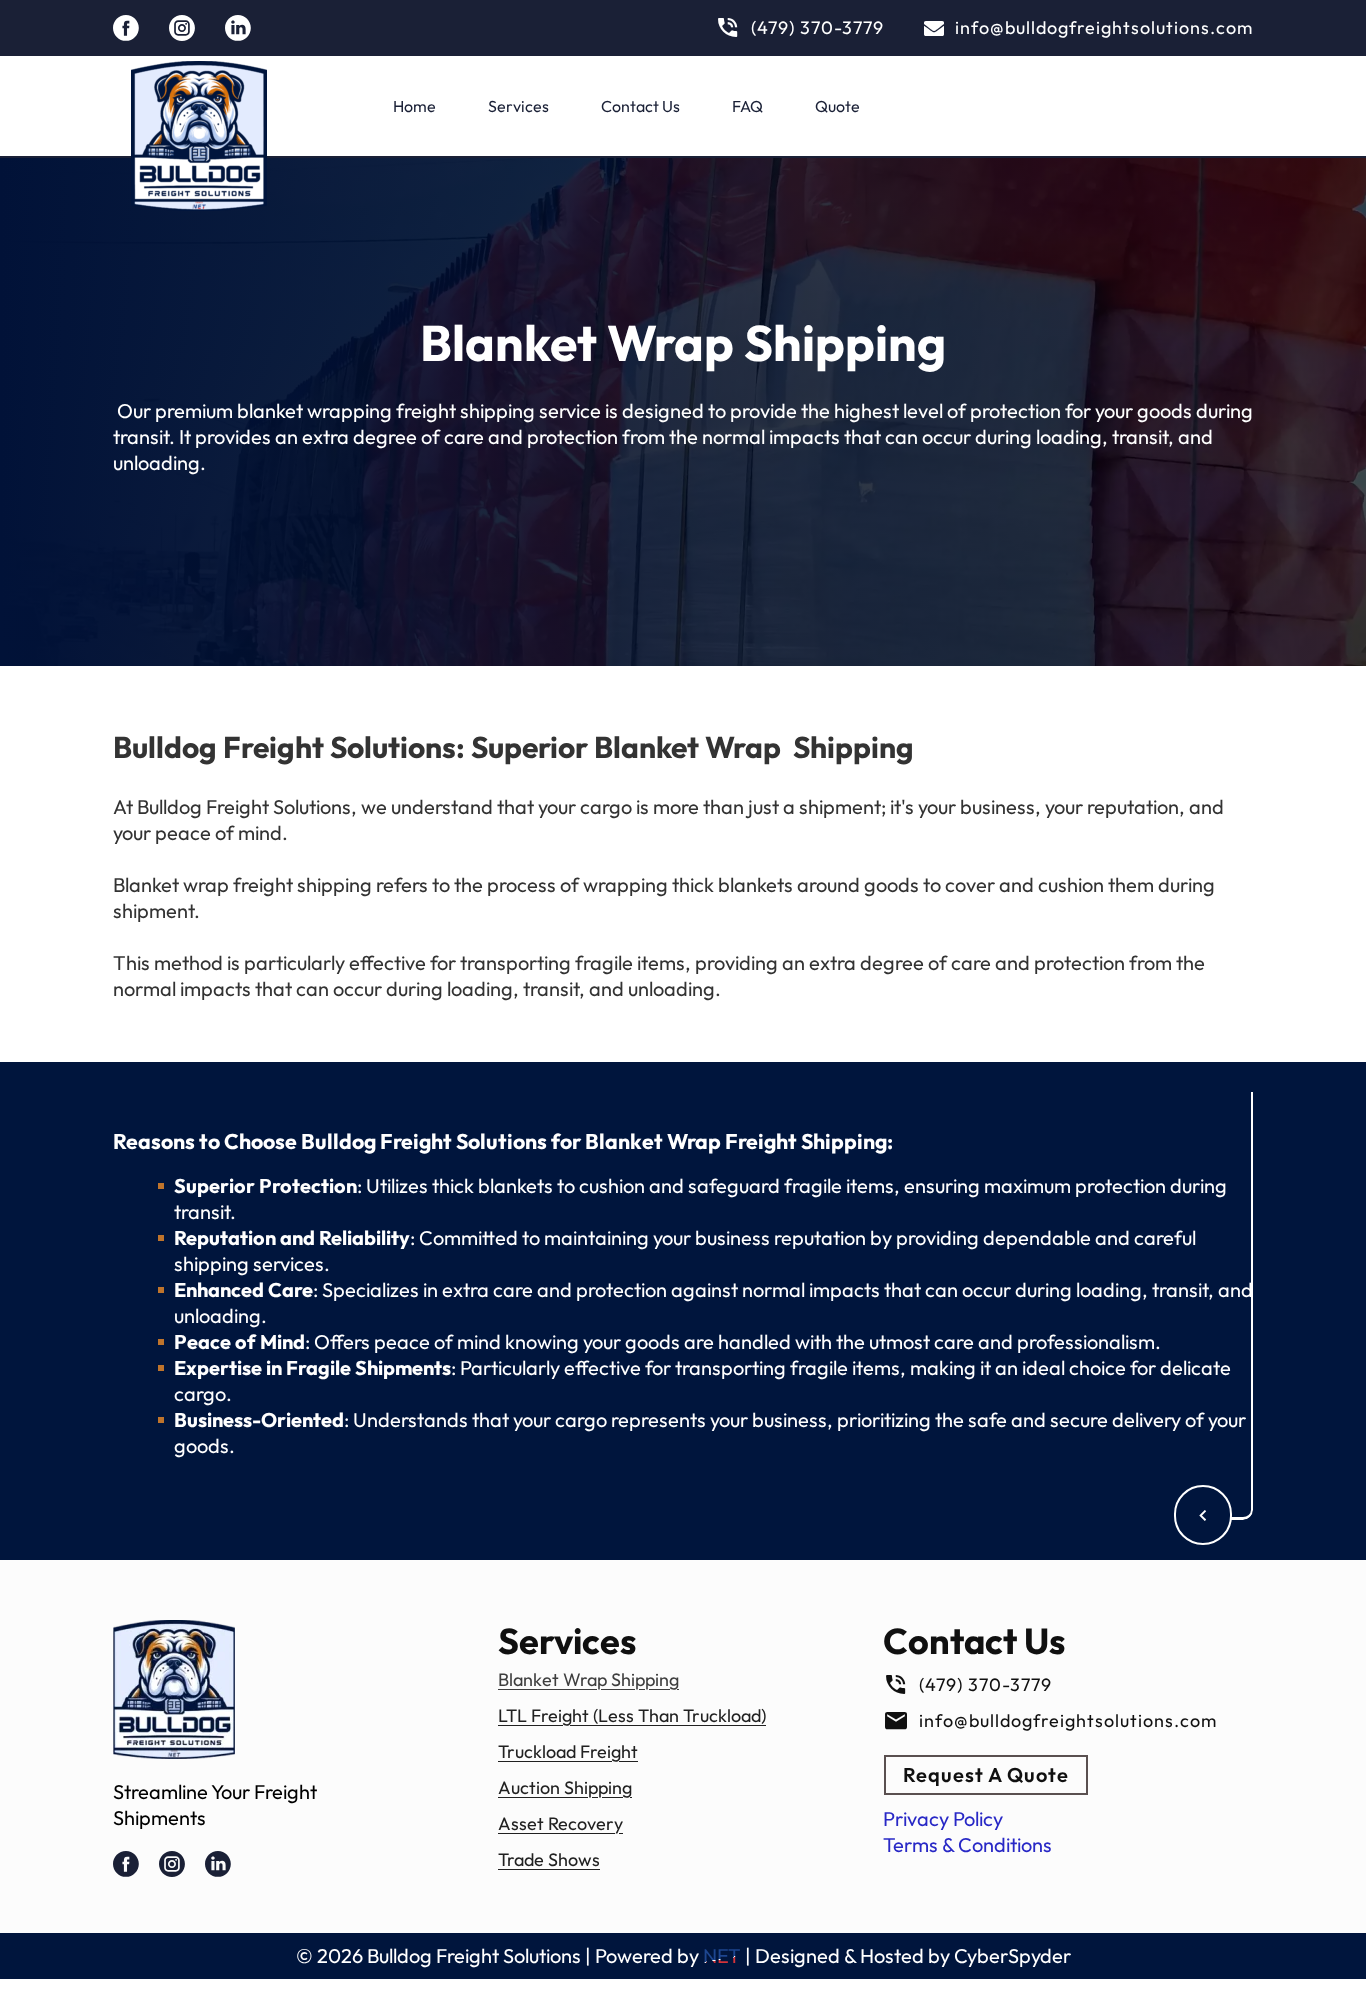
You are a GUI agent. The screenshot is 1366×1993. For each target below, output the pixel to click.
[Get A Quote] (1203, 1515)
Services (518, 106)
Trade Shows (549, 1859)
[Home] (199, 136)
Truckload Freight (568, 1751)
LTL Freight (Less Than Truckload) (632, 1715)
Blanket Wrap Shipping (588, 1679)
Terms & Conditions (967, 1844)
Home (414, 106)
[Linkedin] (238, 28)
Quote (837, 106)
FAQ (747, 106)
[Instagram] (182, 28)
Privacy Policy (943, 1818)
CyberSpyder (1012, 1955)
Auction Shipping (565, 1787)
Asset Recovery (560, 1823)
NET (722, 1955)
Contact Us (640, 106)
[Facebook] (126, 28)
